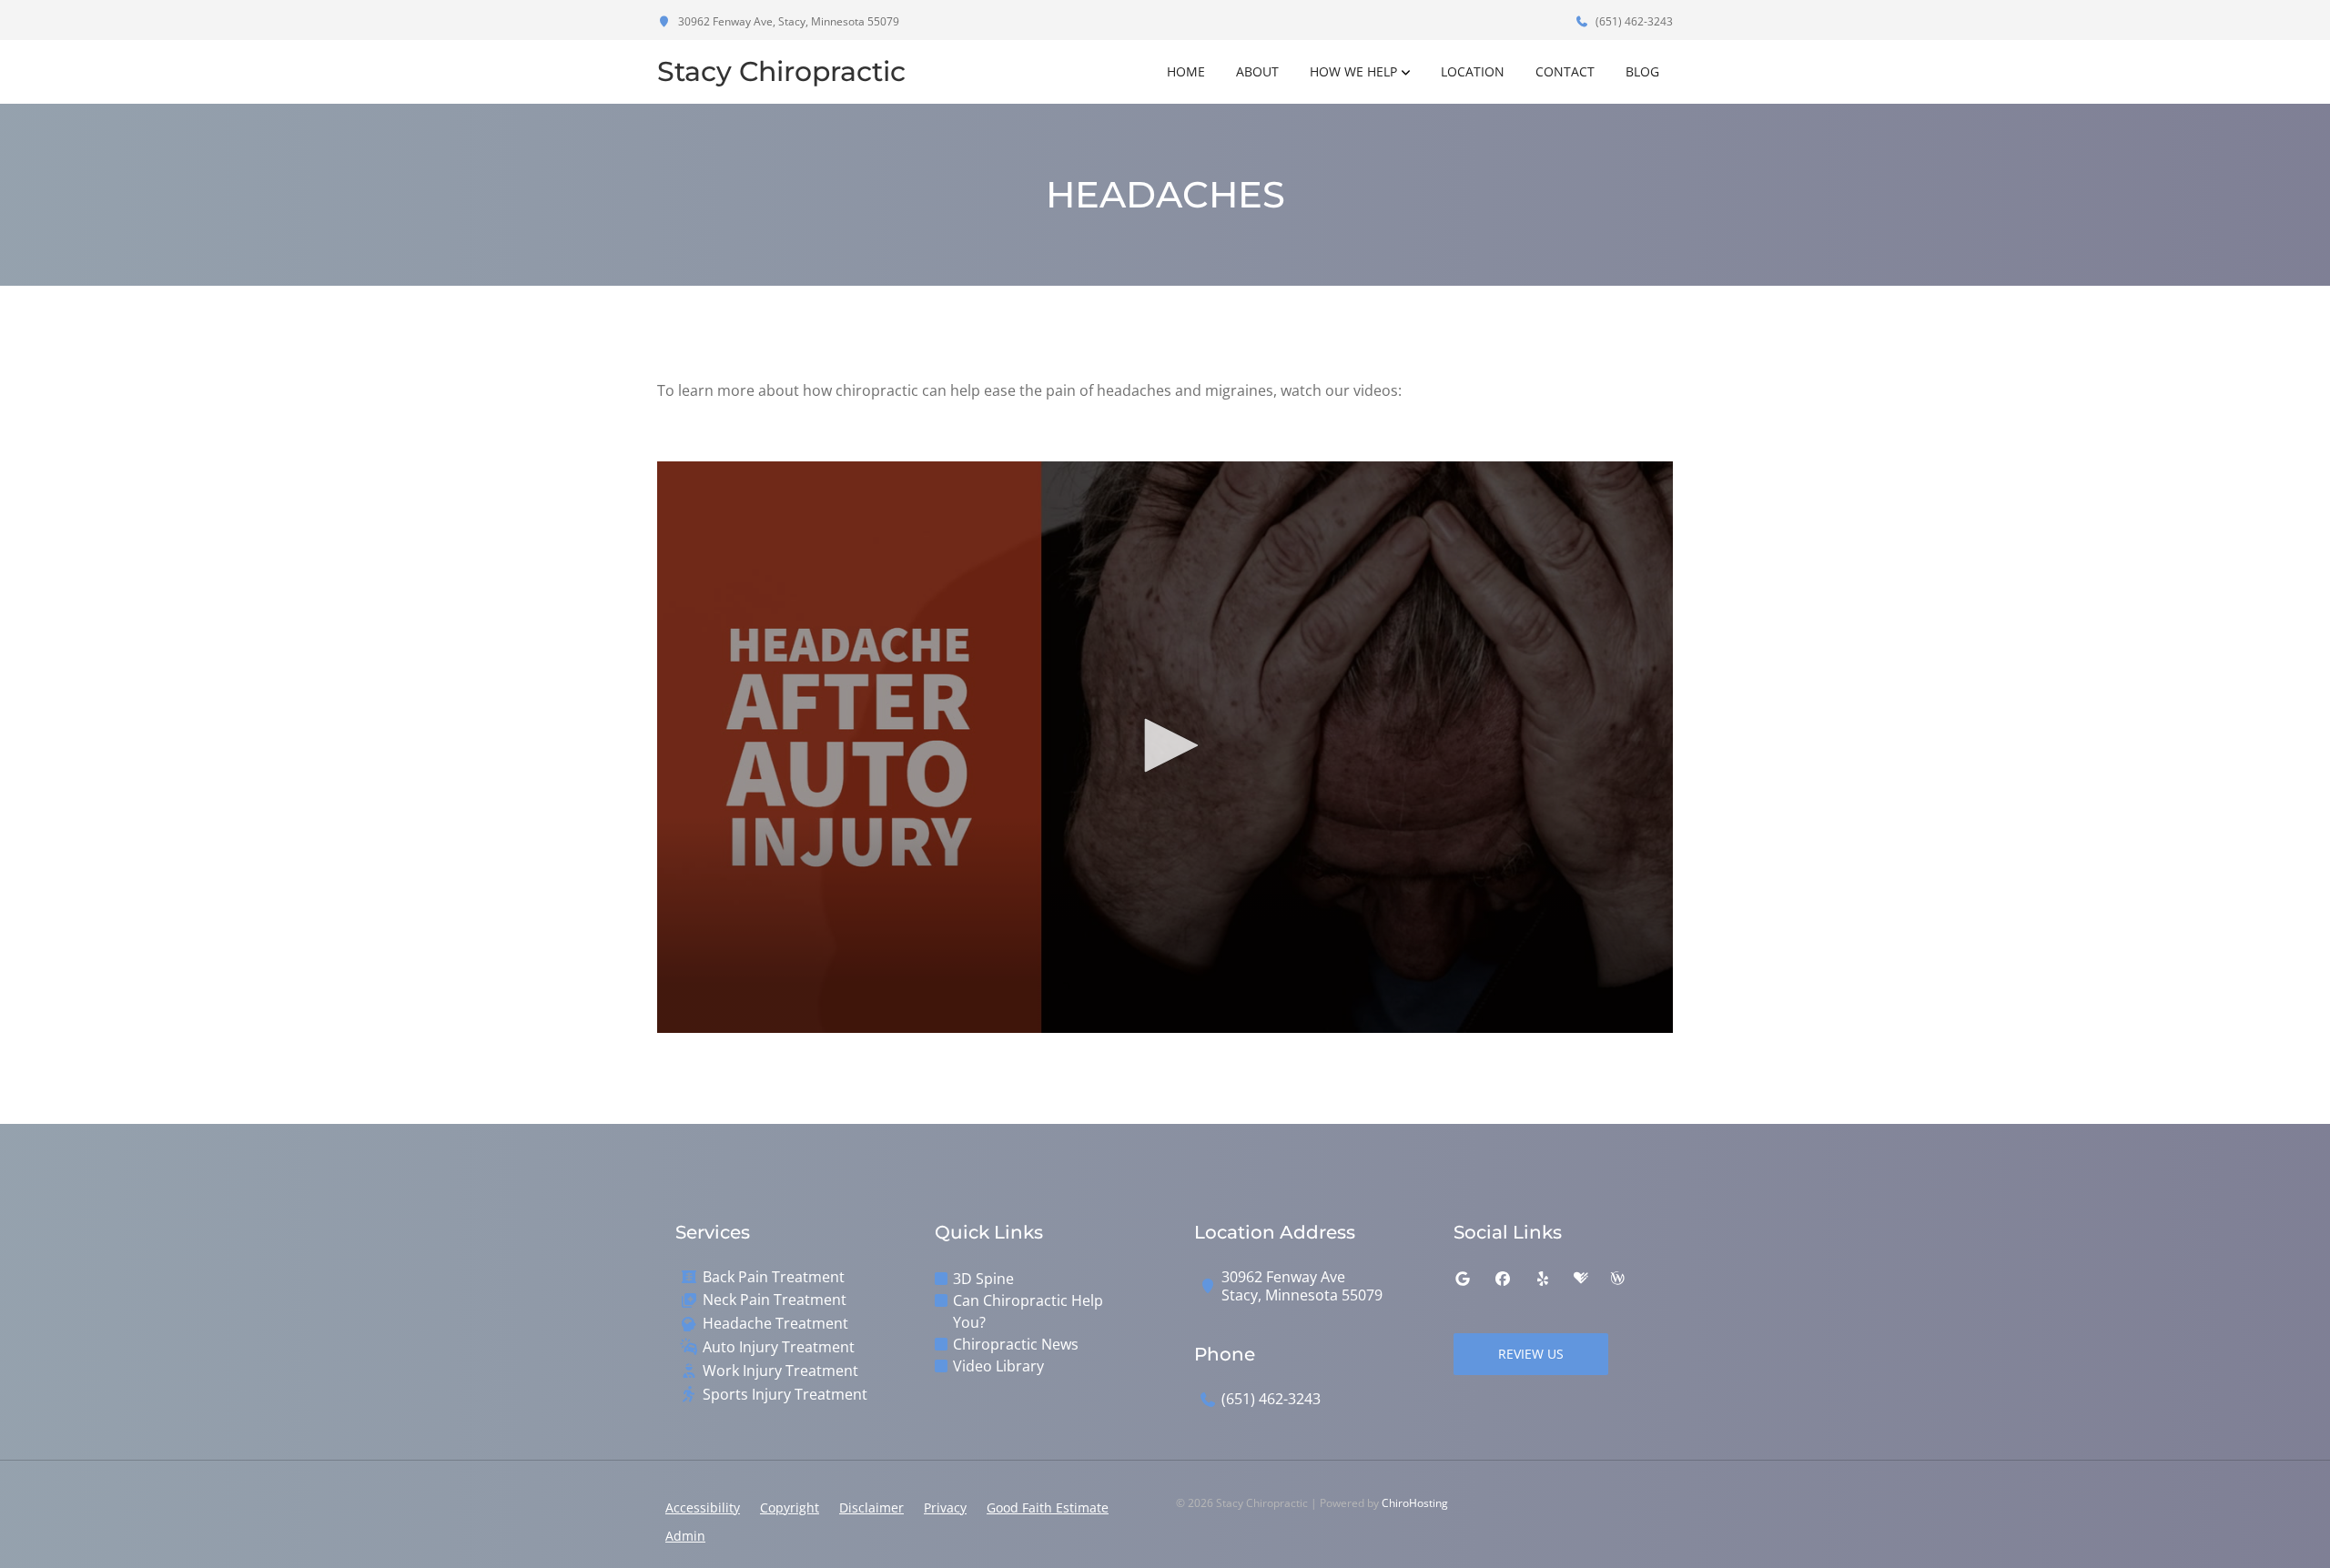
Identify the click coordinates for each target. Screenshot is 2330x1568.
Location (1473, 71)
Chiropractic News (1016, 1344)
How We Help (1353, 71)
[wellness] (1617, 1279)
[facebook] (1503, 1279)
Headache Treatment (775, 1324)
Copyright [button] (790, 1507)
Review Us (1531, 1354)
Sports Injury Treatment (785, 1395)
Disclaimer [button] (871, 1507)
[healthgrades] (1581, 1279)
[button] (1165, 745)
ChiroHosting (1415, 1503)
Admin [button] (685, 1536)
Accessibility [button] (703, 1507)
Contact (1565, 71)
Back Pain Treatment (774, 1277)
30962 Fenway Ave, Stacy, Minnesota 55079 (787, 21)
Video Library (998, 1366)
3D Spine (983, 1279)
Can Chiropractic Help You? (1028, 1311)
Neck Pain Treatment (775, 1300)
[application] (1165, 747)
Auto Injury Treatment (779, 1347)
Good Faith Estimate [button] (1048, 1507)
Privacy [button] (945, 1507)
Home (1186, 71)
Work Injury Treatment (780, 1371)
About (1257, 71)
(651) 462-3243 (1633, 21)
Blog (1642, 71)
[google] (1463, 1279)
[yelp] (1543, 1279)
